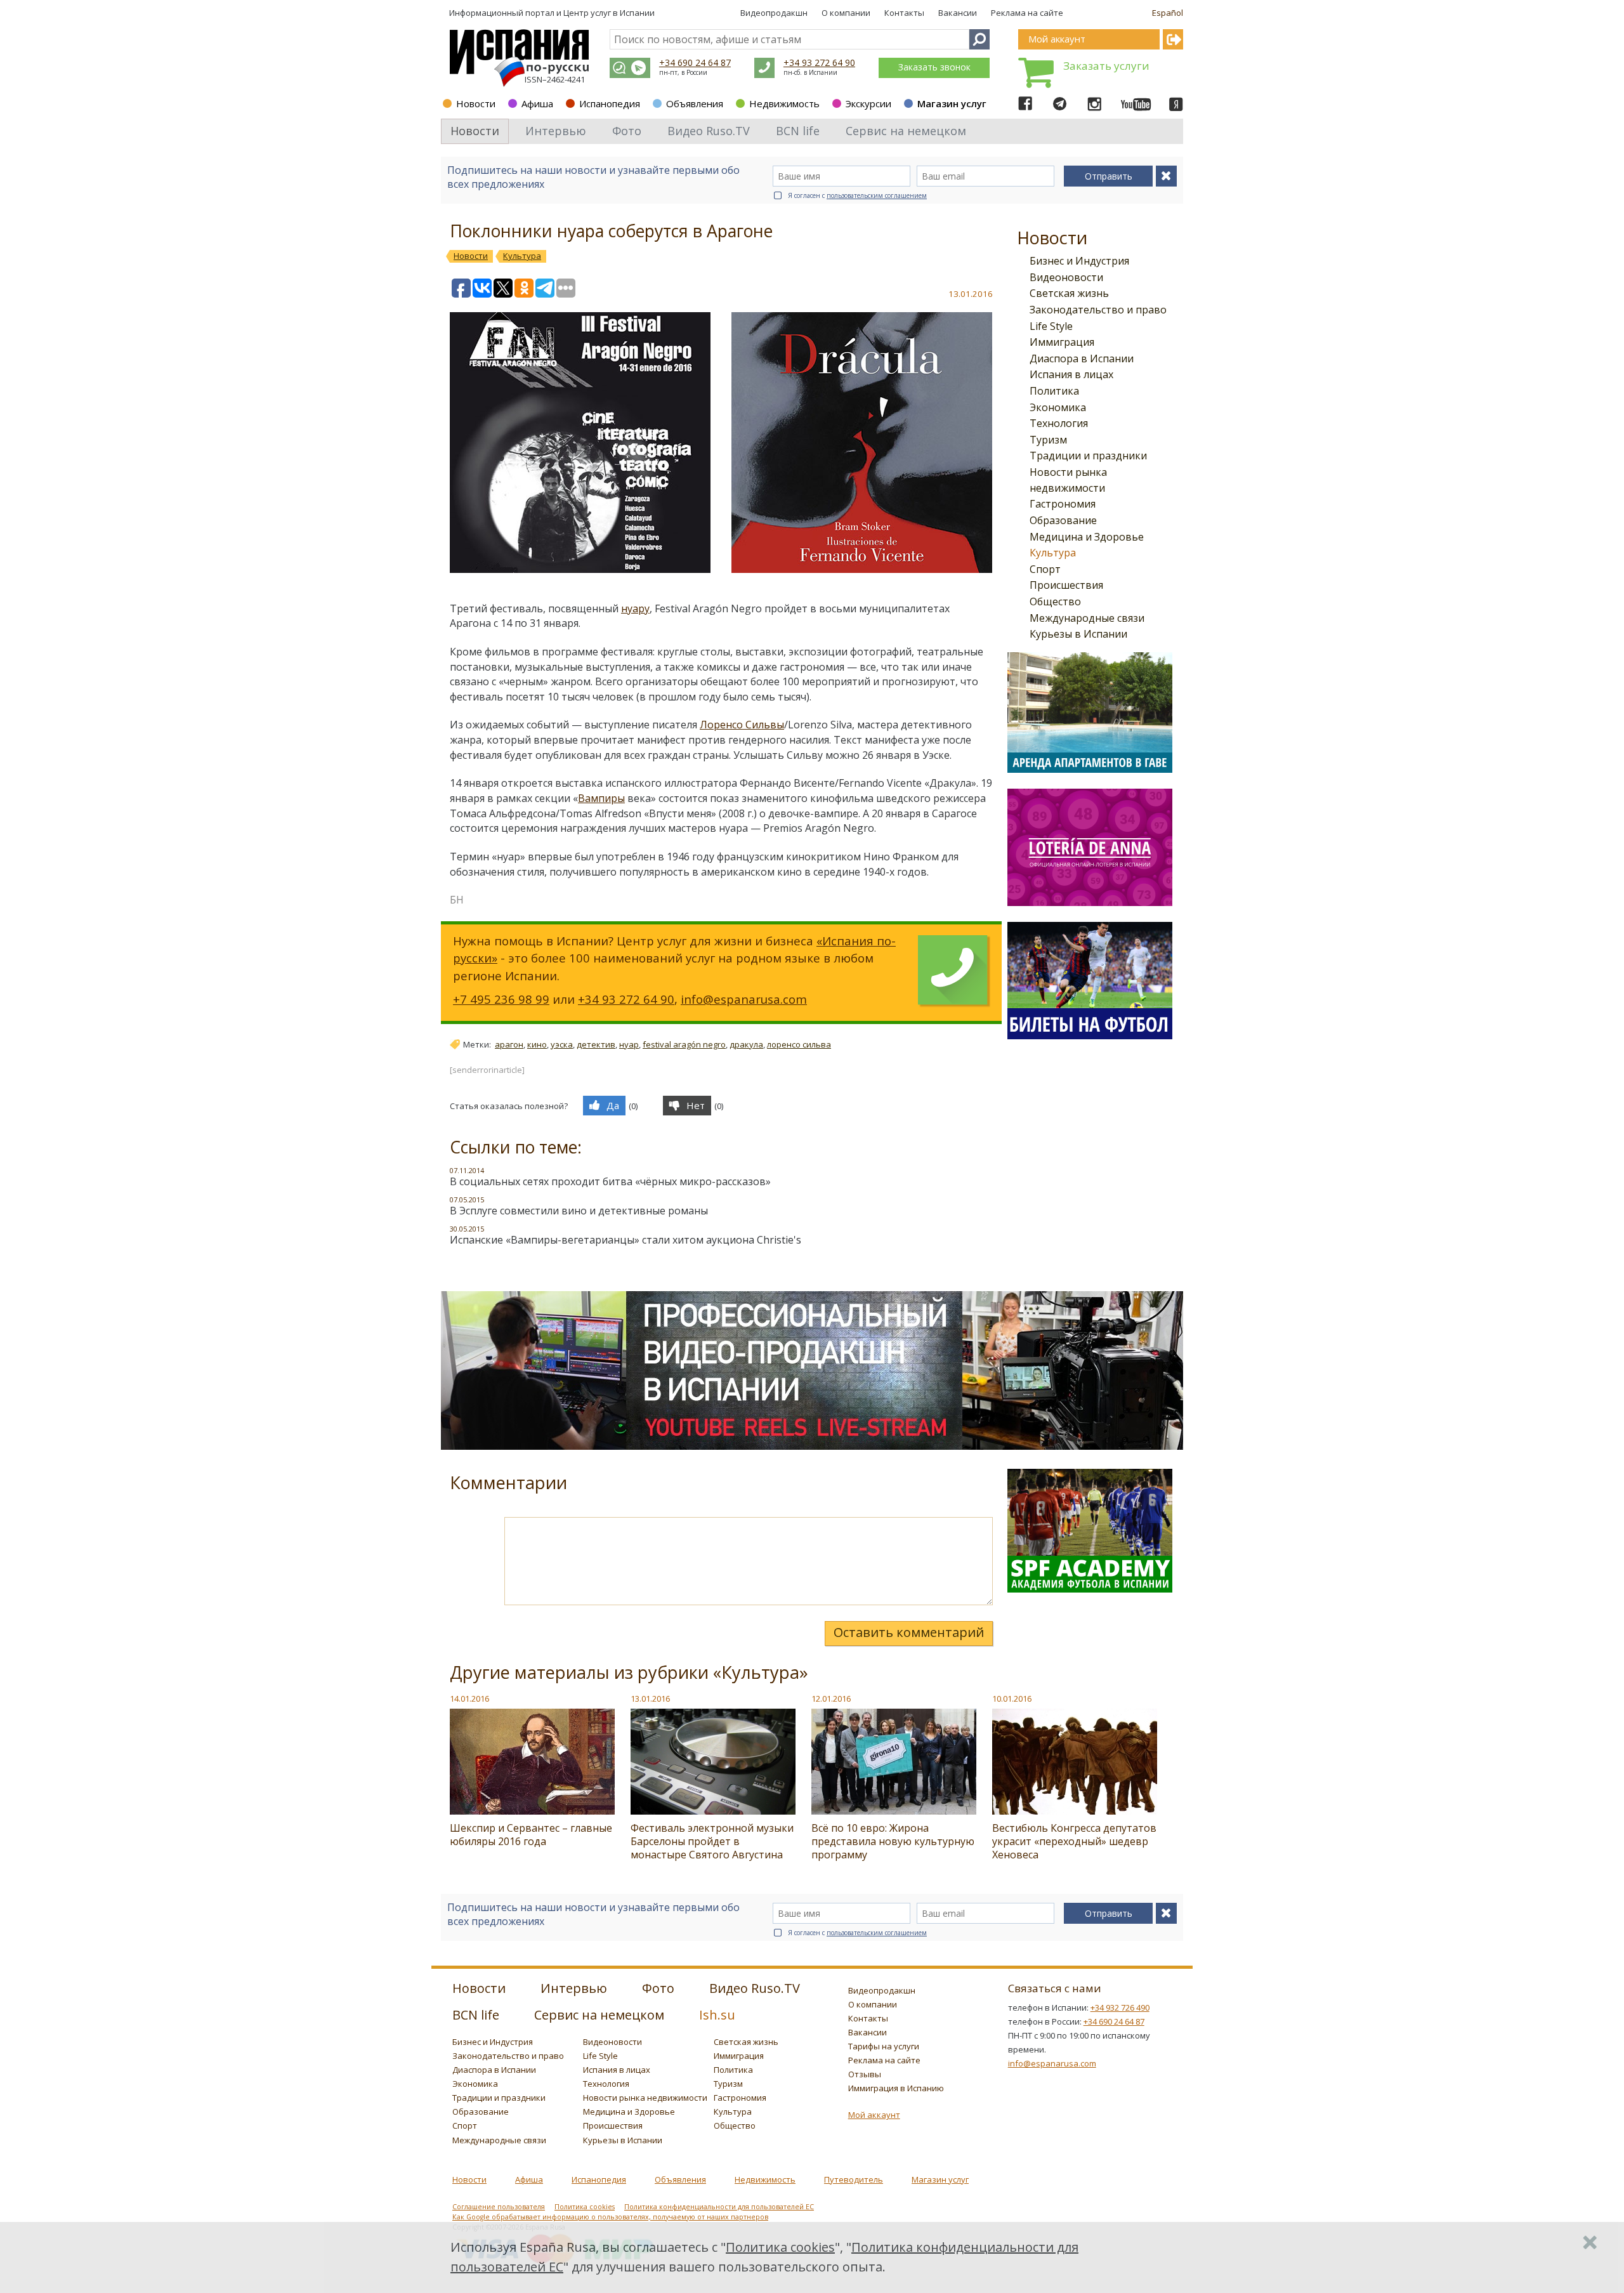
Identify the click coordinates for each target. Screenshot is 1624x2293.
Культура (1053, 553)
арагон (509, 1044)
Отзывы (865, 2074)
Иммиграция (1062, 342)
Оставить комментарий (909, 1632)
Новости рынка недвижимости (645, 2098)
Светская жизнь (1069, 293)
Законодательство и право (1098, 310)
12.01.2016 (831, 1698)
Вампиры (601, 798)
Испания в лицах (1071, 374)
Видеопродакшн (774, 13)
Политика (1054, 391)
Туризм (1048, 440)
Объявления (695, 103)
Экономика (1058, 407)
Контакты (904, 13)
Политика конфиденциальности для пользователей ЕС (719, 2207)
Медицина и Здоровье (1087, 537)
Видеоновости (1066, 277)
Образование (1063, 520)
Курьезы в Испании (1078, 634)
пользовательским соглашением (877, 195)
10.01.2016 (1012, 1698)
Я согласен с (857, 195)
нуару (635, 608)
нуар (629, 1044)
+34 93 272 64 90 (819, 62)
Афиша (537, 103)
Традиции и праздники (1088, 456)
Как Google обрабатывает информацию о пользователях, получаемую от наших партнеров (610, 2217)
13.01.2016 (650, 1698)
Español (1168, 13)
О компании (846, 13)
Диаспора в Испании (1082, 358)
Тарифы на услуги (884, 2046)
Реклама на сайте (1027, 13)
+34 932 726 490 (1120, 2007)
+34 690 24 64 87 (695, 62)
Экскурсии (868, 103)
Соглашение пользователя (499, 2207)
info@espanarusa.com (744, 999)
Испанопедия (610, 103)
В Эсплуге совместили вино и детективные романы (579, 1211)
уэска (562, 1044)
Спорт (1045, 569)
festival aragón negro (684, 1044)
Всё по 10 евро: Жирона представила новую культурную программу (893, 1841)
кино (537, 1044)
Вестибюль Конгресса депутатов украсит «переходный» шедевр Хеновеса (1074, 1841)
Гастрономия (1063, 504)
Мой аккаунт (874, 2115)
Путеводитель (854, 2179)
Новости (476, 103)
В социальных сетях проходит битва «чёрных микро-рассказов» (610, 1181)
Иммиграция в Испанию (896, 2088)
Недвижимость (784, 103)
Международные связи (1087, 618)
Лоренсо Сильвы (742, 725)
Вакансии (958, 13)
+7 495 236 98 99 (501, 999)
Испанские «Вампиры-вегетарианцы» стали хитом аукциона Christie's (625, 1240)
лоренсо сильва (799, 1044)
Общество (1055, 601)
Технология (1059, 423)
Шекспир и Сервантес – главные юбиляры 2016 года (531, 1835)
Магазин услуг (952, 103)
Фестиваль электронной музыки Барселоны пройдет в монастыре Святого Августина (712, 1841)
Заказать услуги (1106, 66)
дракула (746, 1044)
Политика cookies (585, 2207)
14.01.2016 (469, 1698)
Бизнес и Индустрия (1079, 261)
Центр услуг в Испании (609, 13)
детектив (596, 1044)
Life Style (1051, 326)
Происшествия (1066, 585)
